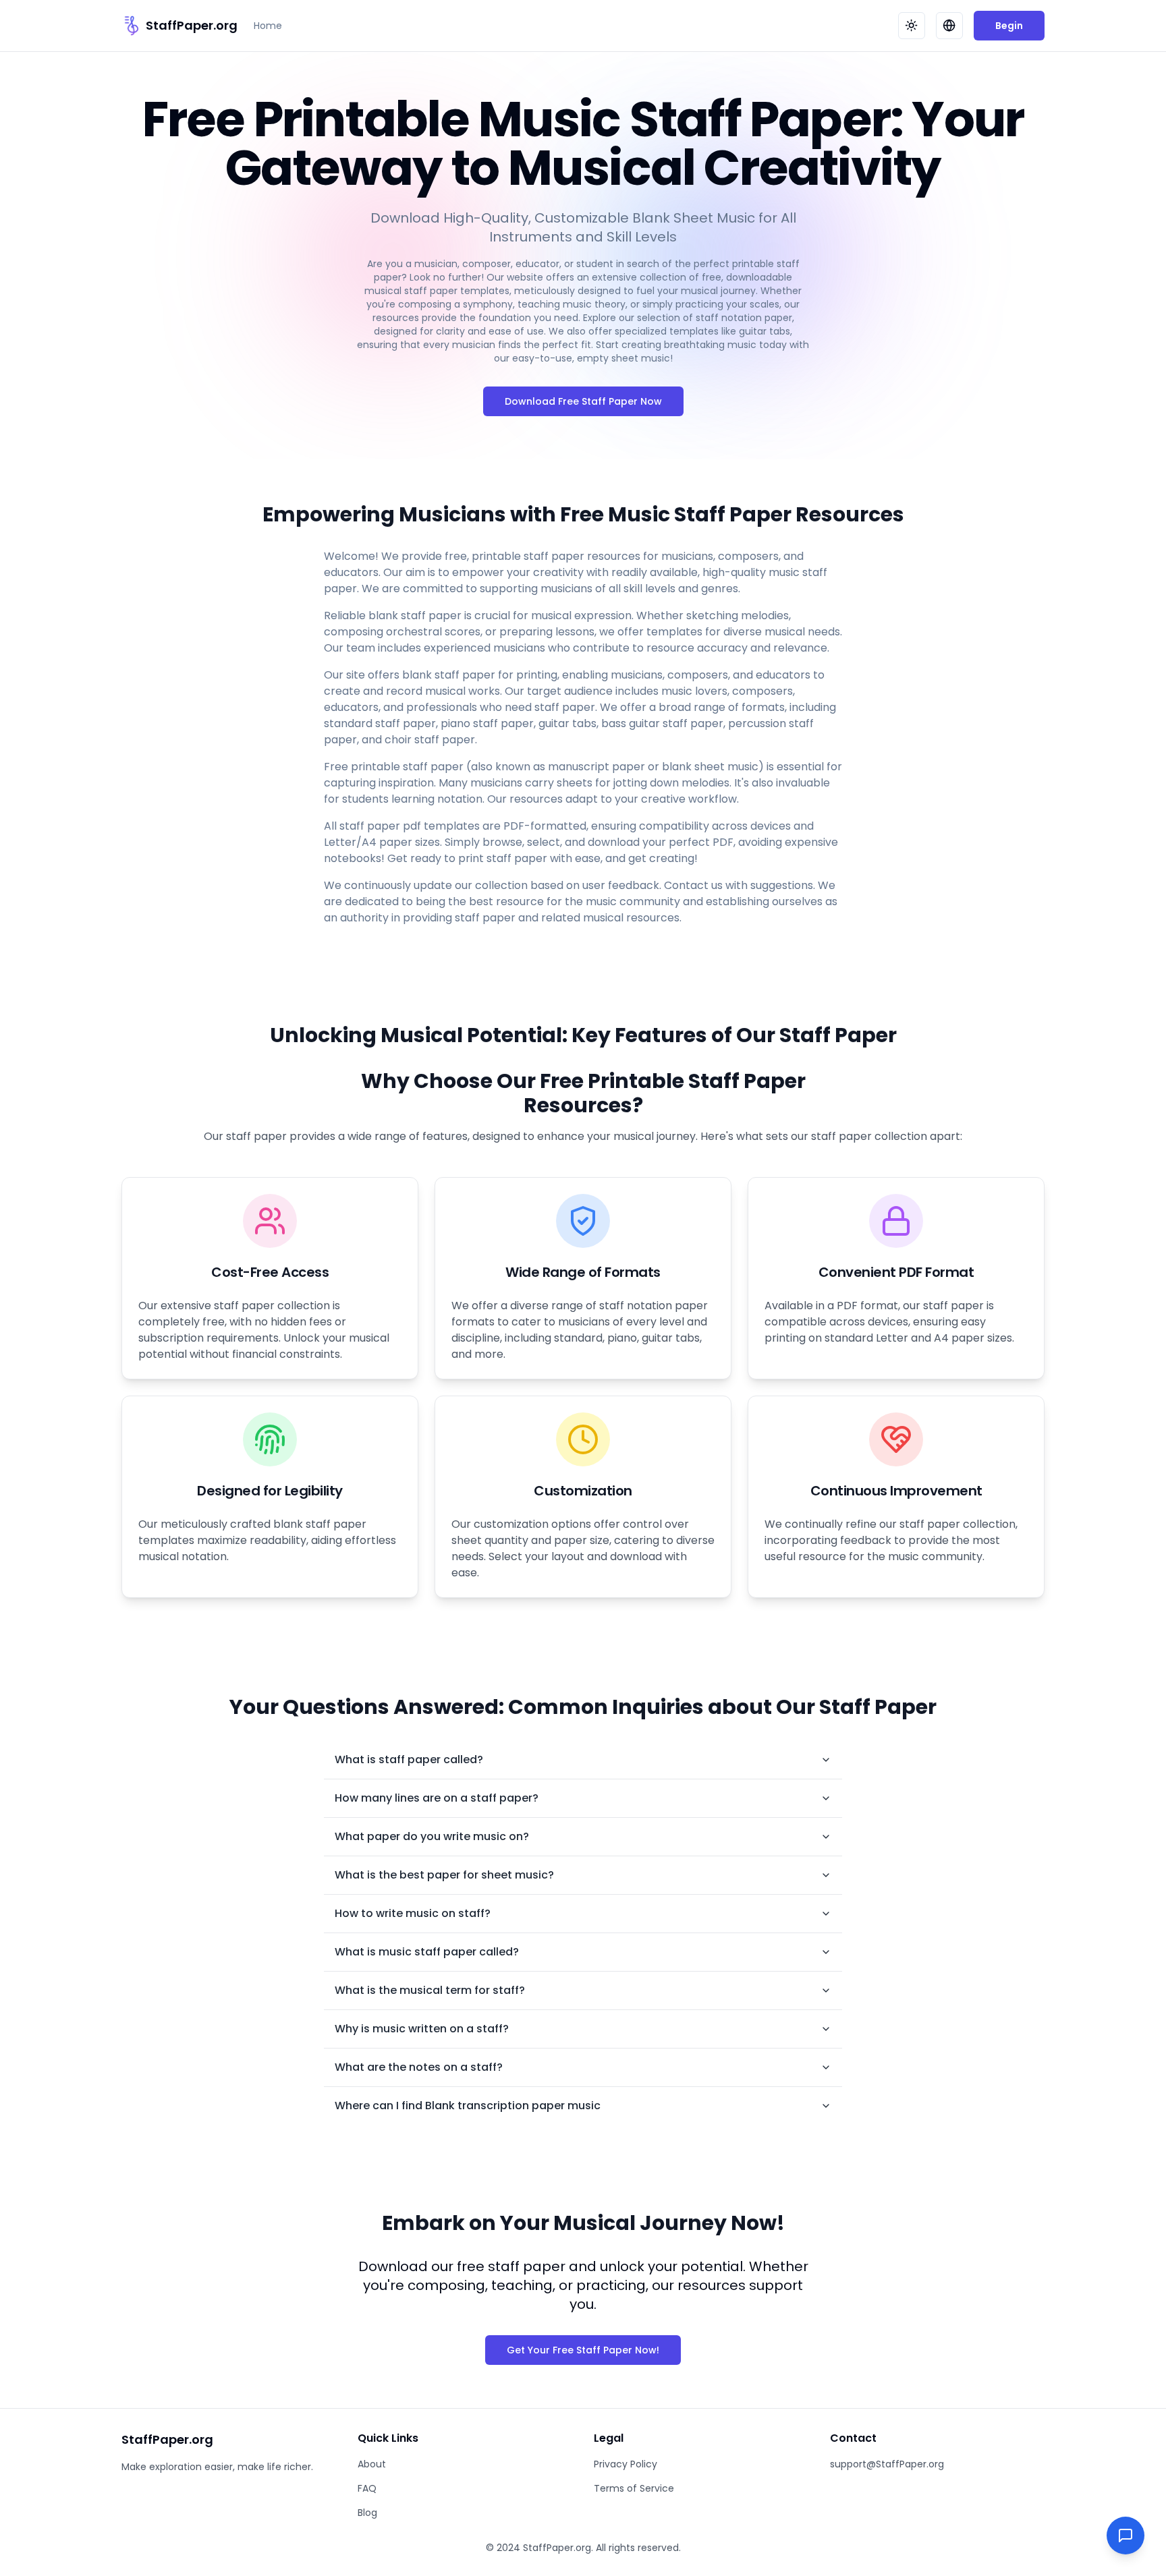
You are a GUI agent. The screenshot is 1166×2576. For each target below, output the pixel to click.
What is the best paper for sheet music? (444, 1875)
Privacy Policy (626, 2464)
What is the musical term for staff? (430, 1990)
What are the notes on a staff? (419, 2067)
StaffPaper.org (192, 25)
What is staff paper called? (409, 1759)
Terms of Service (634, 2488)
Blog (367, 2513)
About (372, 2464)
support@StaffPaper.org (887, 2464)
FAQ (367, 2488)
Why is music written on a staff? (422, 2029)
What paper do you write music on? (432, 1836)
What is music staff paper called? (427, 1952)
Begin (1009, 26)
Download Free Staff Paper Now (583, 401)
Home (268, 26)
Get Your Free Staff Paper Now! (583, 2350)
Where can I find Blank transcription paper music (468, 2106)
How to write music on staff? (413, 1913)
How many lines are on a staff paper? (437, 1798)
